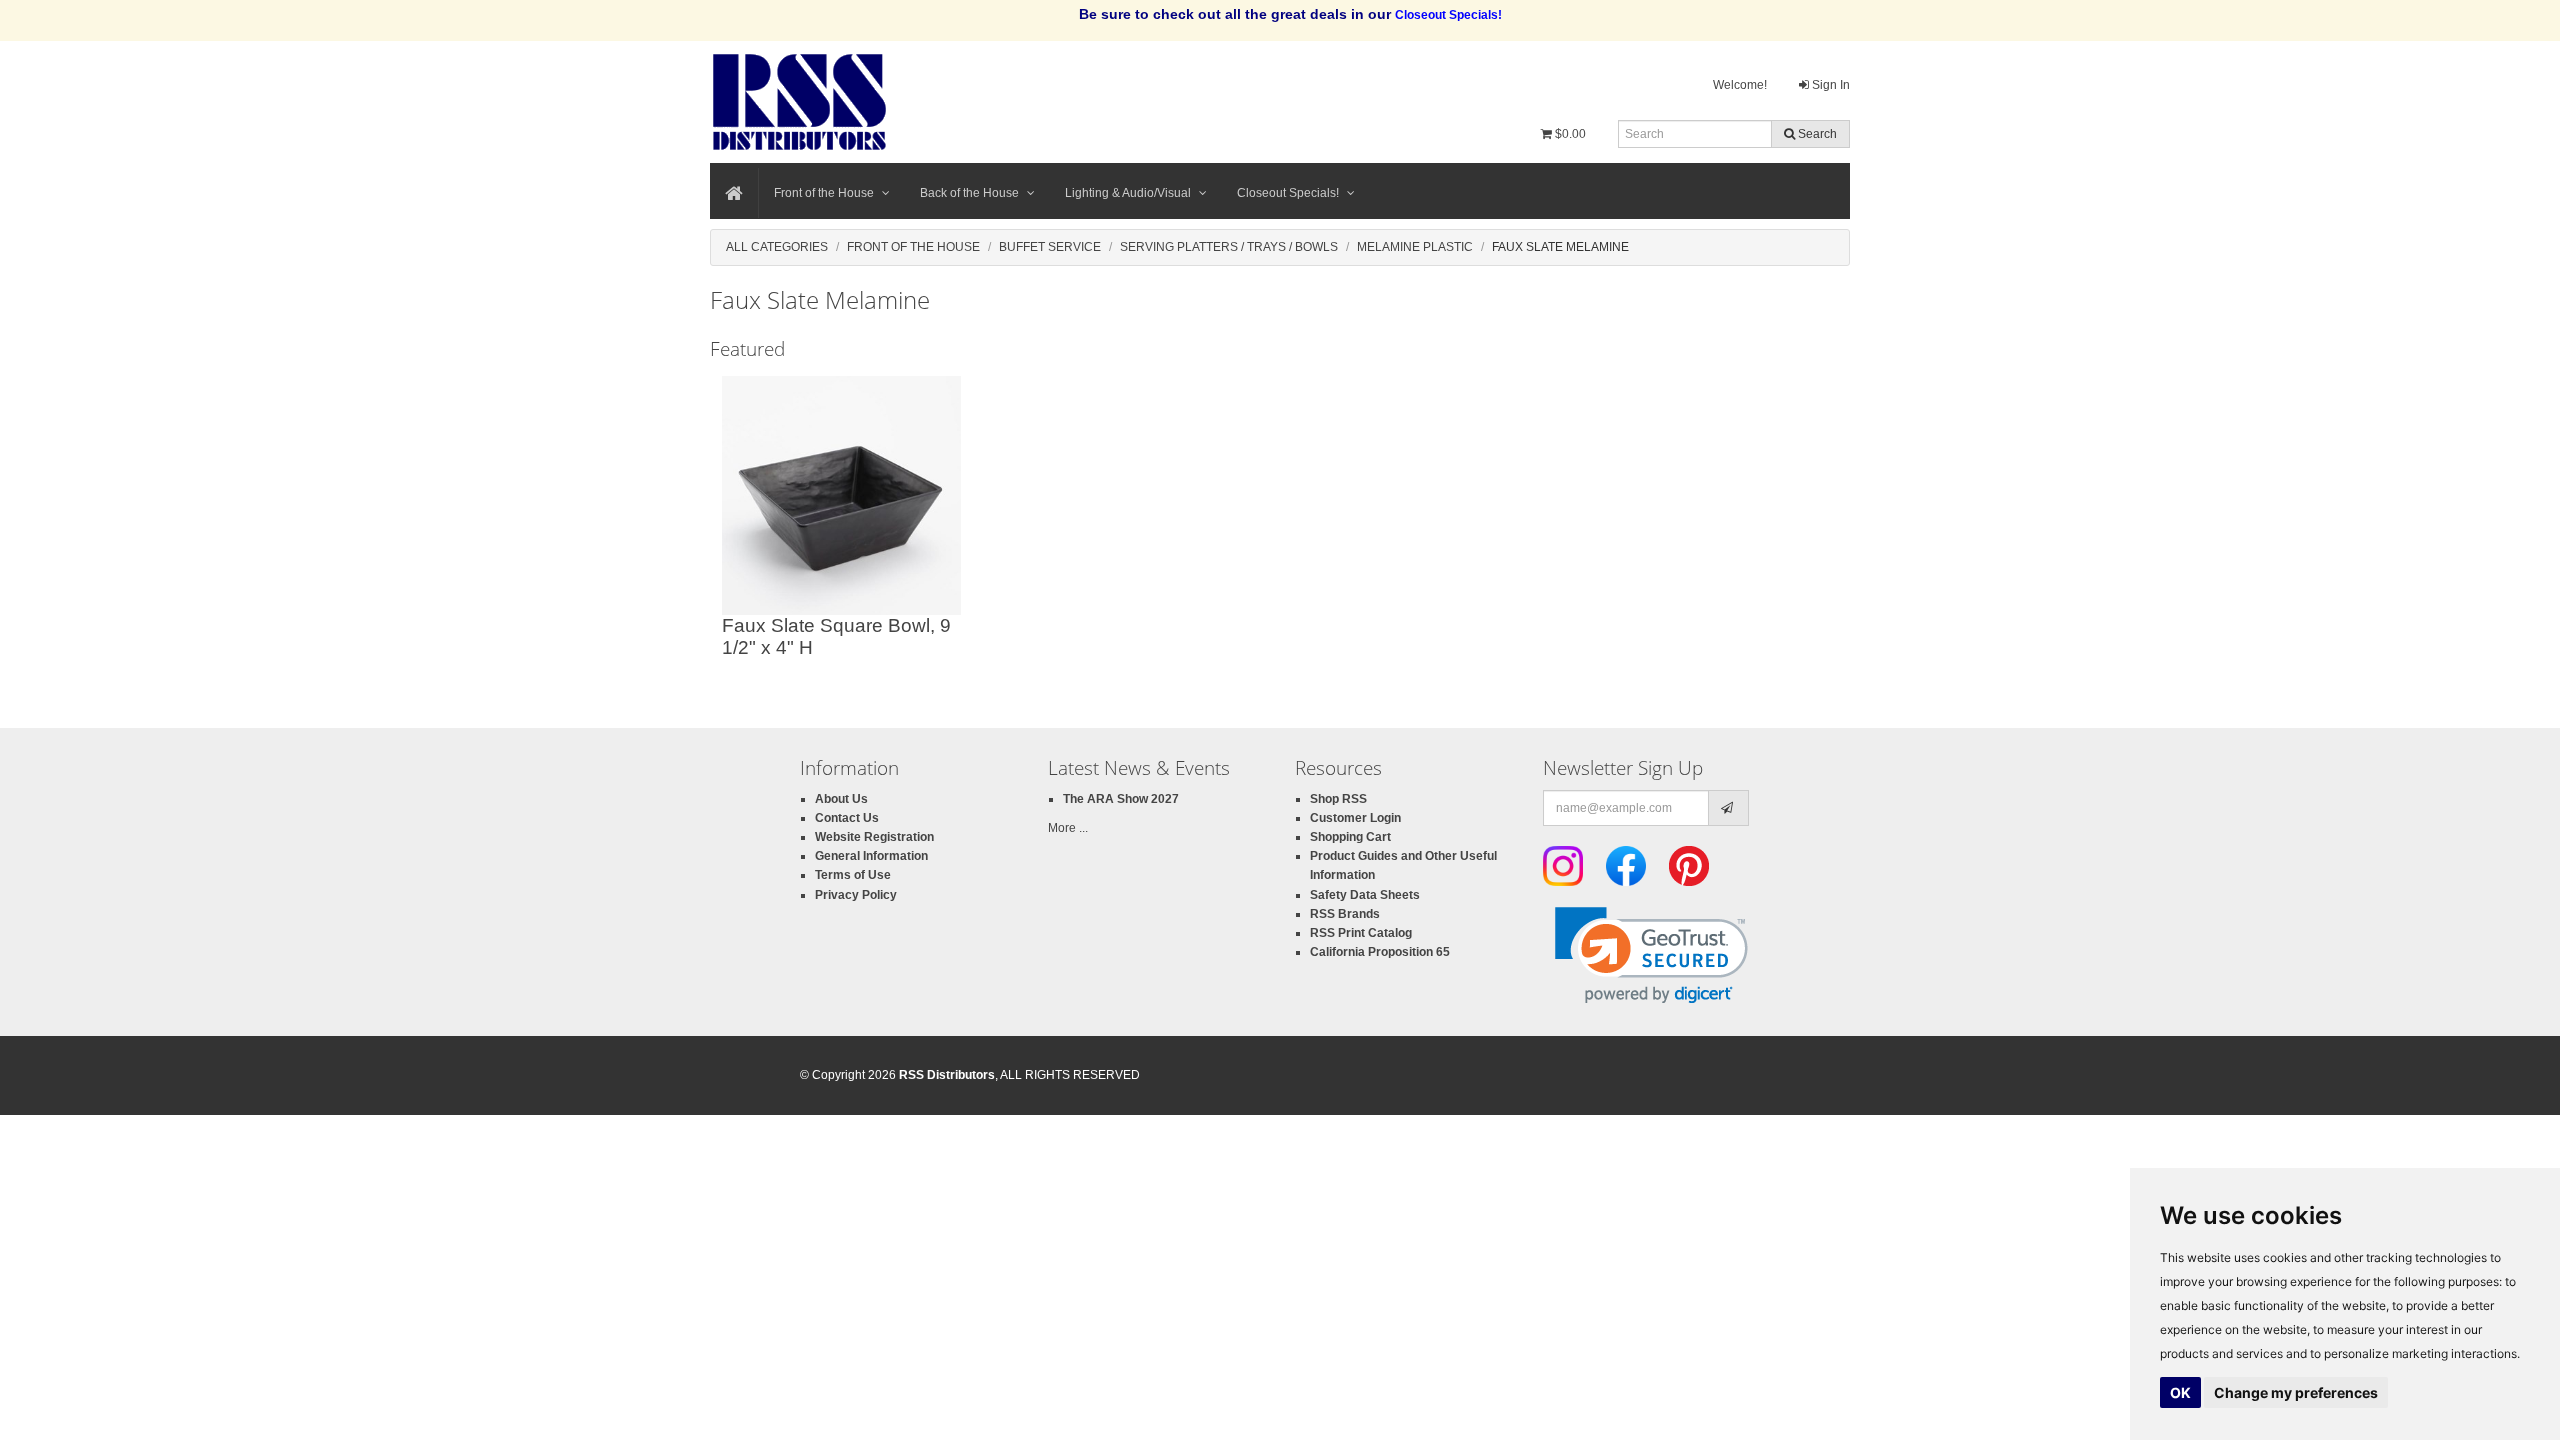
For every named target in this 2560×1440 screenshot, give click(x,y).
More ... (1068, 828)
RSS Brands (1345, 914)
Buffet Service (1050, 247)
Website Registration (874, 837)
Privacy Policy (856, 895)
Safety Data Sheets (1365, 895)
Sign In (1829, 85)
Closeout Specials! (1288, 193)
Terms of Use (853, 875)
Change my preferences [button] (2296, 1392)
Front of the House (824, 193)
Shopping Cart (1350, 837)
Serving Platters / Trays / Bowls (1229, 247)
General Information (871, 856)
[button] (1651, 955)
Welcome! (1740, 85)
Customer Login (1355, 818)
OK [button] (2180, 1392)
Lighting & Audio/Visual (1128, 193)
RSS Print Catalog (1361, 933)
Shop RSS (1338, 799)
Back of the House (969, 193)
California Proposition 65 (1380, 952)
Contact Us (847, 818)
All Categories (777, 247)
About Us (841, 799)
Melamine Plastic (1415, 247)
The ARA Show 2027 (1121, 799)
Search (1816, 134)
